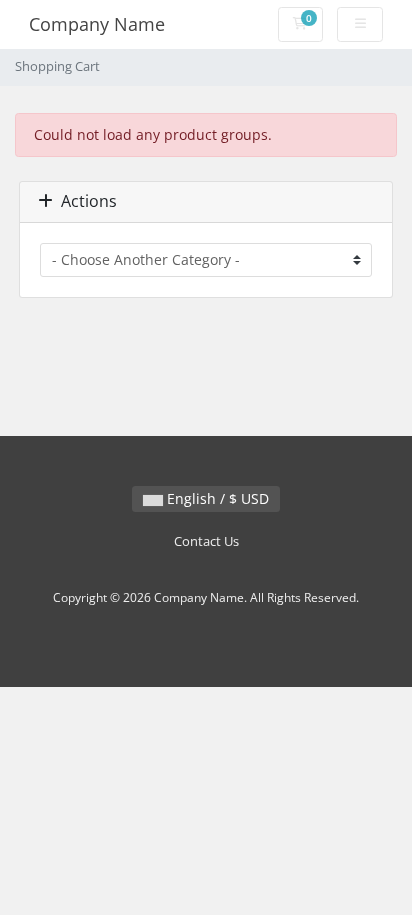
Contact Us (206, 541)
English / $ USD (216, 498)
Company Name (97, 24)
